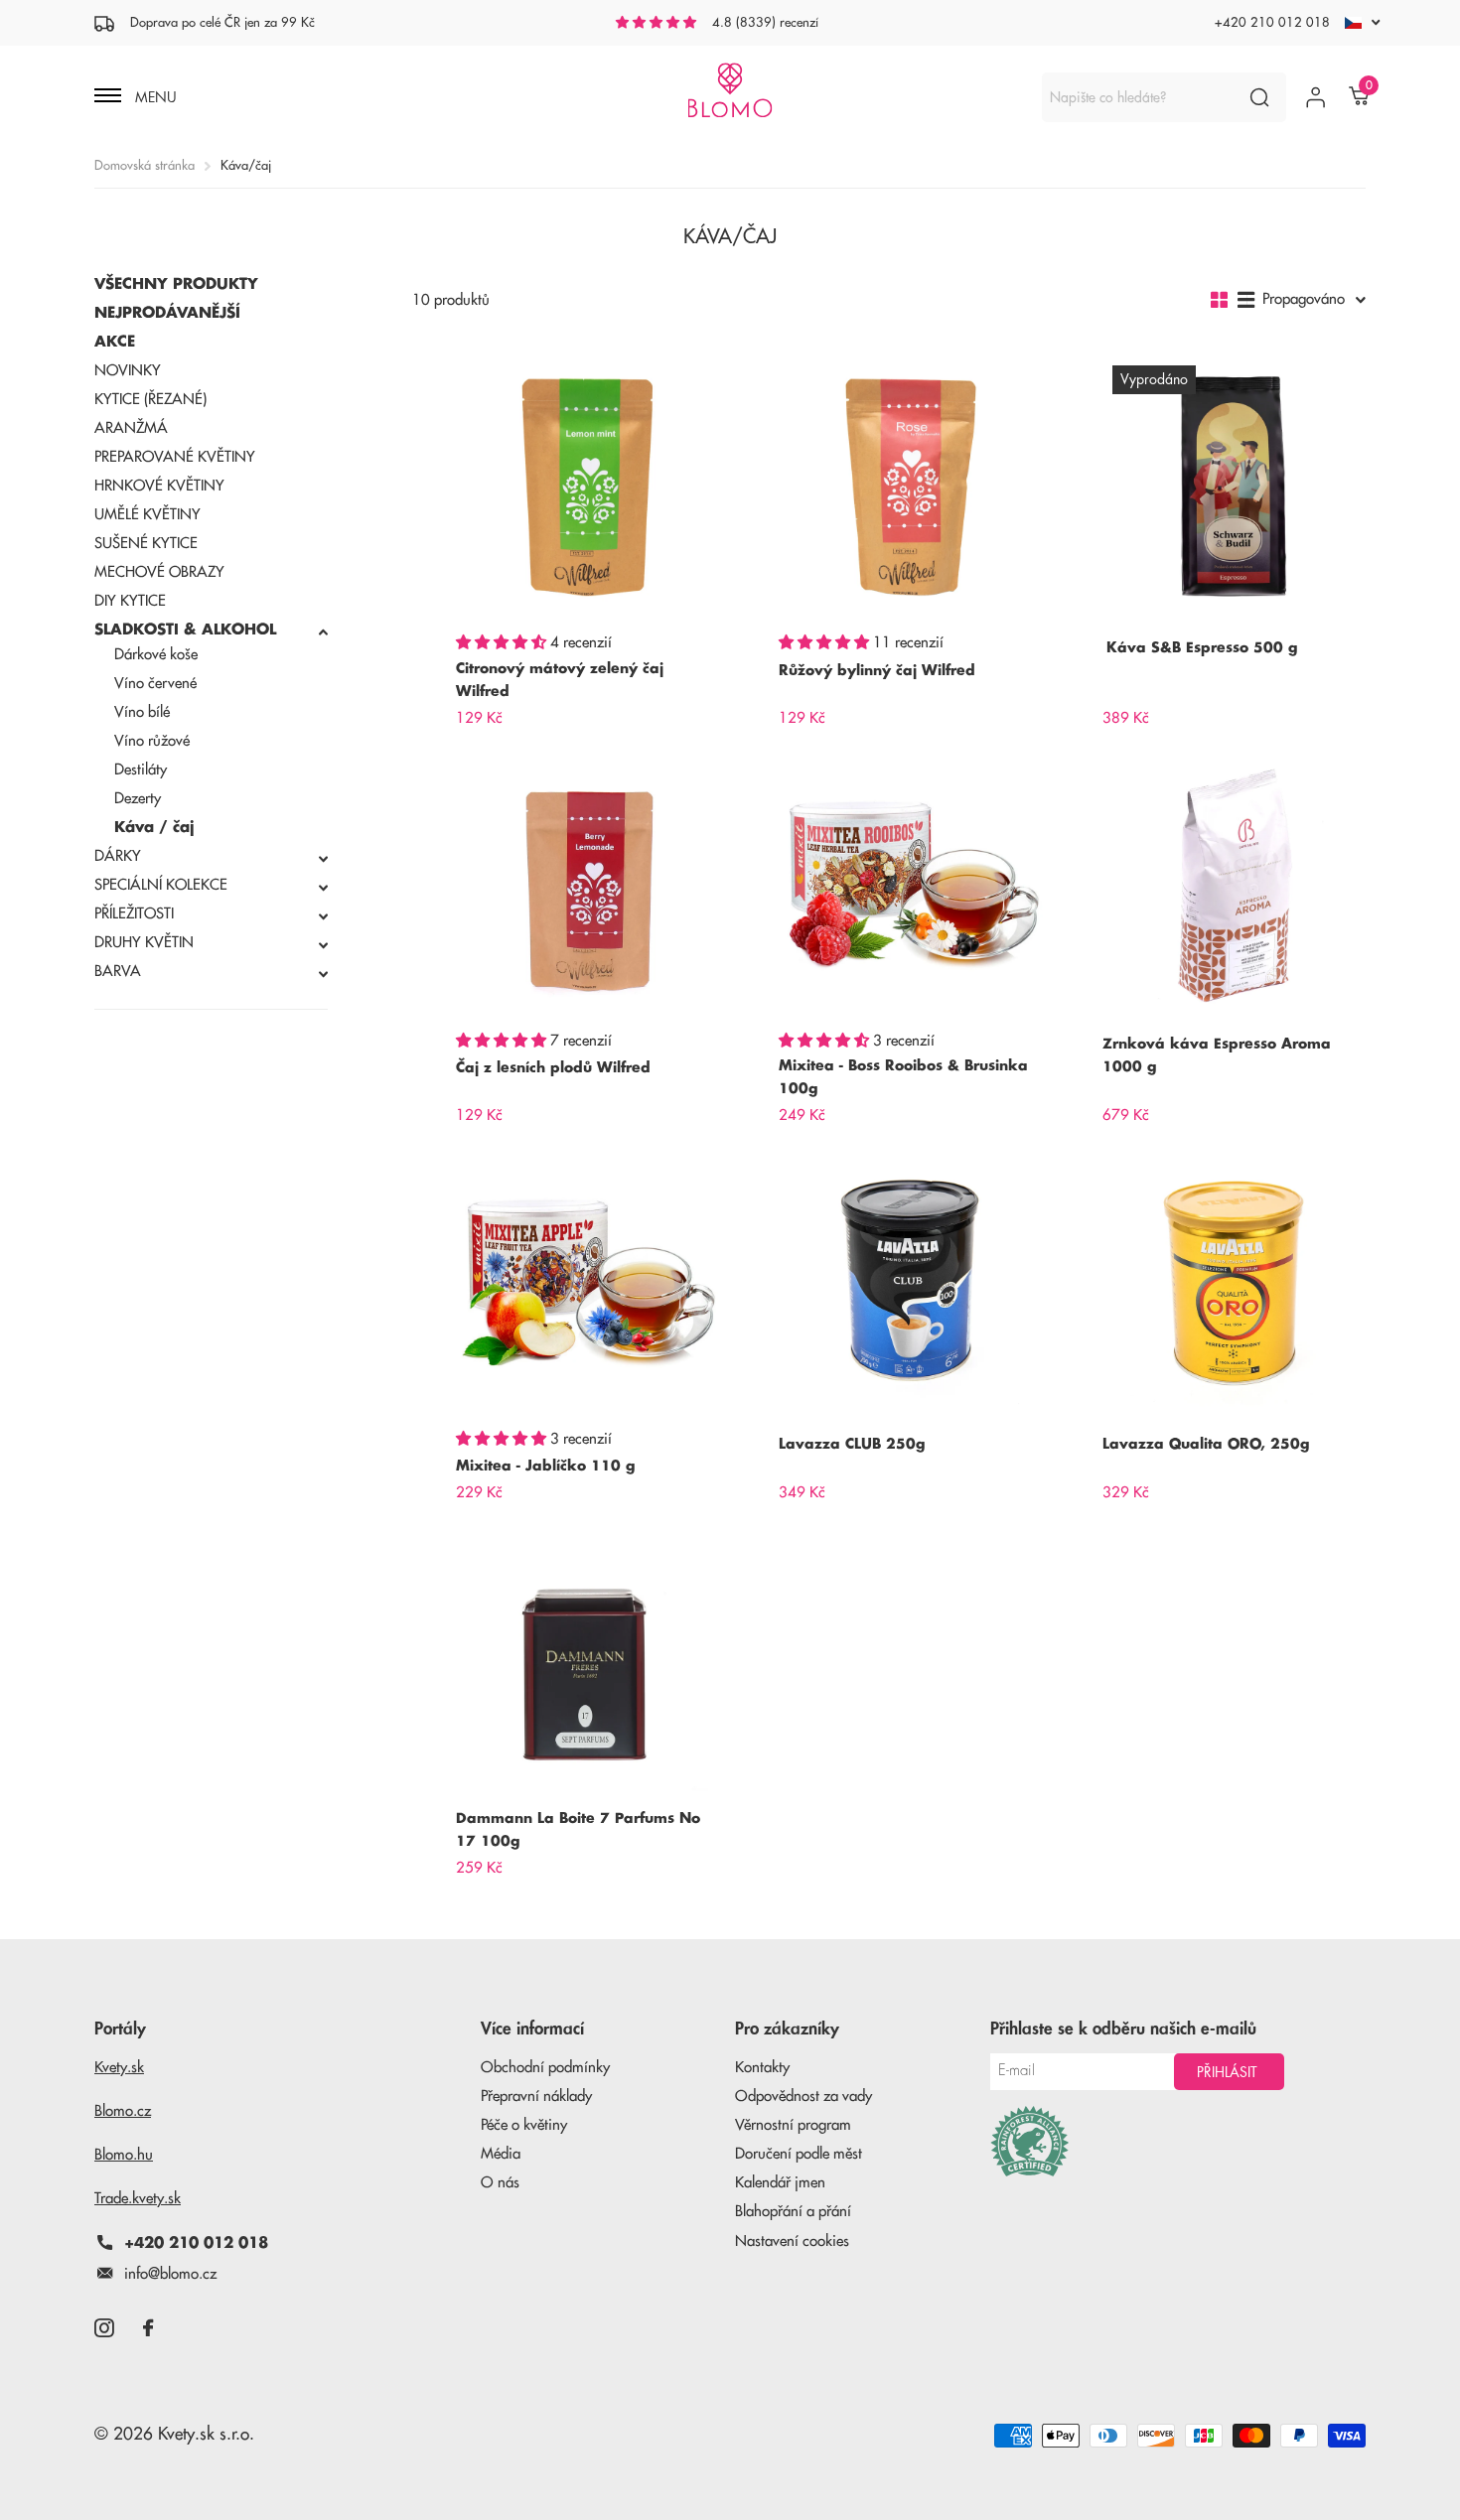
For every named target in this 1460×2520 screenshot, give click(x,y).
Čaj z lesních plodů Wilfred (553, 1067)
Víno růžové (152, 741)
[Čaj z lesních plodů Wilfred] (587, 885)
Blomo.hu (124, 2155)
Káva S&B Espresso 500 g (1202, 647)
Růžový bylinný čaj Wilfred (877, 670)
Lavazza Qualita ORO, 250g (1206, 1444)
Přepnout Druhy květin (211, 945)
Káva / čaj (154, 828)
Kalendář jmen (780, 2183)
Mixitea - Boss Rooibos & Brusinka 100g (903, 1077)
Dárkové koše (156, 655)
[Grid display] (1219, 300)
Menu (154, 97)
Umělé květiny (147, 515)
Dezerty (138, 799)
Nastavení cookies (792, 2241)
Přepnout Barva (211, 974)
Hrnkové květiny (159, 486)
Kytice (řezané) (150, 400)
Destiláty (141, 770)
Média (501, 2154)
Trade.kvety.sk (138, 2199)
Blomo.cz (123, 2111)
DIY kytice (130, 601)
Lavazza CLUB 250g (852, 1444)
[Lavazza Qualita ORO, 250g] (1234, 1282)
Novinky (128, 371)
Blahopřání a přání (793, 2212)
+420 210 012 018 (1272, 22)
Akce (115, 342)
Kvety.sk (119, 2068)
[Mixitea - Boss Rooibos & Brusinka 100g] (910, 885)
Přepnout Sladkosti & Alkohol (211, 632)
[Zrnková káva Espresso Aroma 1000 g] (1234, 885)
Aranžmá (131, 428)
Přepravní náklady (536, 2097)
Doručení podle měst (799, 2154)
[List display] (1246, 300)
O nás (500, 2183)
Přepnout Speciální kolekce (211, 888)
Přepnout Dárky (211, 859)
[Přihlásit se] (1315, 97)
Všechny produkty (176, 284)
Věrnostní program (793, 2125)
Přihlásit (1229, 2072)
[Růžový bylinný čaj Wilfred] (910, 487)
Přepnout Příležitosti (211, 916)
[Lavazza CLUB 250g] (910, 1282)
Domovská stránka (145, 165)
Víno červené (155, 684)
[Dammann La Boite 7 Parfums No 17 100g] (587, 1660)
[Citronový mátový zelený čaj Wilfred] (587, 487)
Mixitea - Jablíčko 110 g (545, 1466)
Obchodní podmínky (545, 2068)
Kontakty (762, 2068)
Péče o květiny (524, 2125)
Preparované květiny (175, 457)
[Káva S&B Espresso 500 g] (1234, 487)
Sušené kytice (146, 544)
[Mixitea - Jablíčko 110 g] (587, 1282)
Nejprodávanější (167, 313)
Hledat (1259, 97)
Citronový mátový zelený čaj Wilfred (560, 680)
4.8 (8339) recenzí (765, 22)
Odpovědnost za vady (803, 2097)
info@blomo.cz (170, 2274)
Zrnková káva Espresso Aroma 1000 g (1217, 1055)
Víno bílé (142, 712)
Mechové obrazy (159, 572)
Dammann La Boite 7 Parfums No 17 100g (578, 1829)
